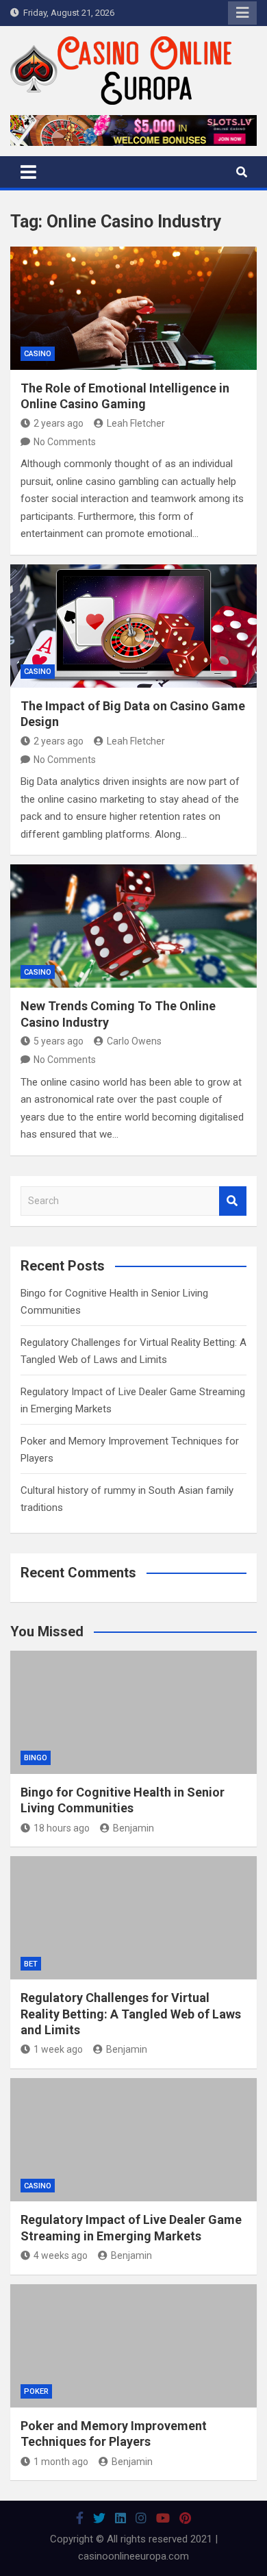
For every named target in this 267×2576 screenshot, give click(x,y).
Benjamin (133, 1828)
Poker (36, 2391)
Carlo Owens (134, 1041)
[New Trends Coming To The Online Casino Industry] (133, 926)
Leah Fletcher (136, 423)
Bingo (36, 1758)
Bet (31, 1964)
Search (233, 1201)
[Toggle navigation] (28, 172)
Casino (38, 354)
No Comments (65, 442)
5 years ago (59, 1041)
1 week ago (58, 2049)
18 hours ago (62, 1828)
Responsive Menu (242, 13)
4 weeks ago (61, 2255)
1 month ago (61, 2462)
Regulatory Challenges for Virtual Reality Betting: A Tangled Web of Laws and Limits (131, 2014)
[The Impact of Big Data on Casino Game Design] (133, 626)
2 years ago (59, 423)
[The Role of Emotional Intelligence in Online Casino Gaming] (133, 308)
